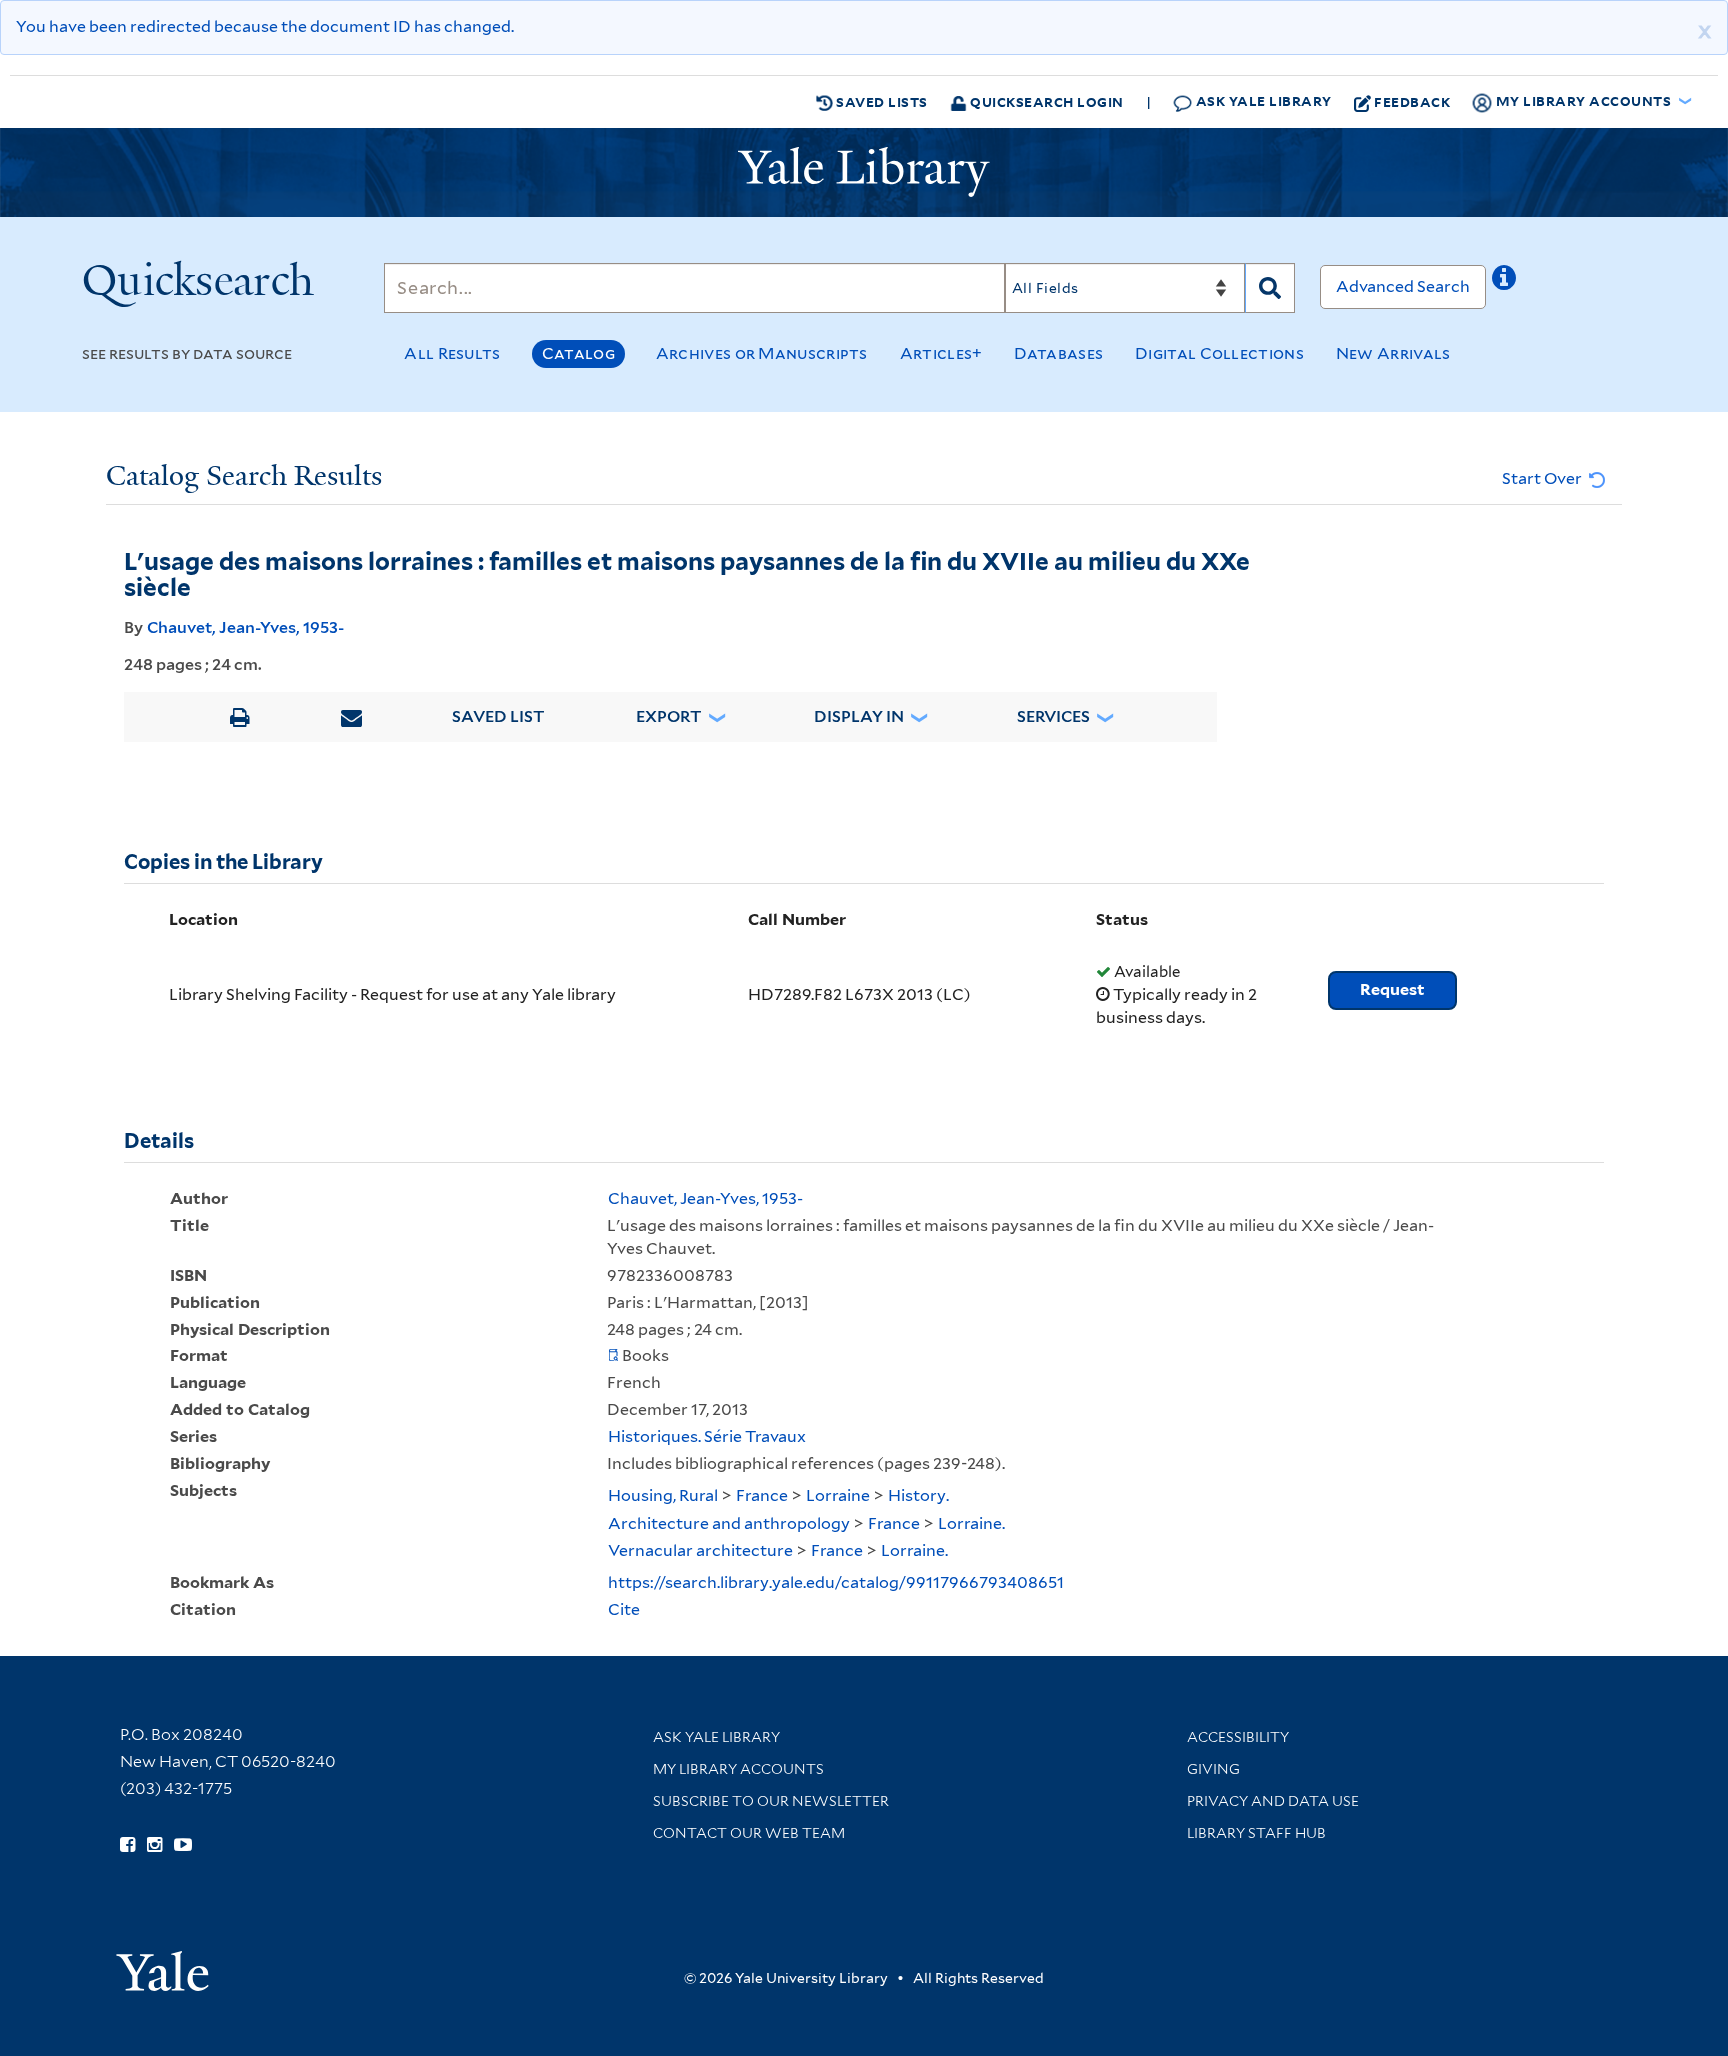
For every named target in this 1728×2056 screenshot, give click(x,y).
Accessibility (1238, 1737)
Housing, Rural (663, 1495)
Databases (1058, 353)
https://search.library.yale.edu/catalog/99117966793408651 (836, 1582)
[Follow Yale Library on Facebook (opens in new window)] (127, 1845)
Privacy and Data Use (1273, 1801)
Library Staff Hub (1256, 1833)
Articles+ (941, 353)
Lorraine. (971, 1523)
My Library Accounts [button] (1583, 100)
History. (918, 1495)
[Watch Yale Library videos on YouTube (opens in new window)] (183, 1845)
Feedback (1412, 101)
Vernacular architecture (700, 1550)
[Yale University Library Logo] (864, 172)
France (762, 1495)
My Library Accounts (738, 1769)
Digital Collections (1219, 353)
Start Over (1543, 478)
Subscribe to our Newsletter (771, 1801)
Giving (1213, 1769)
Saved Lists (880, 101)
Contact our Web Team (749, 1833)
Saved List (498, 716)
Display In (859, 716)
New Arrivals (1393, 353)
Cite (624, 1609)
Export (669, 716)
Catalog (578, 353)
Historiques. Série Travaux (707, 1436)
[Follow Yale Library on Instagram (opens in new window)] (154, 1845)
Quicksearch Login (1045, 101)
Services (1053, 716)
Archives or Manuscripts (762, 353)
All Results (452, 353)
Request (1392, 989)
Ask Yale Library (1262, 100)
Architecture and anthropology (729, 1523)
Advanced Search (1403, 286)
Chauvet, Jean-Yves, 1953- (245, 627)
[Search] (1270, 288)
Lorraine (838, 1495)
